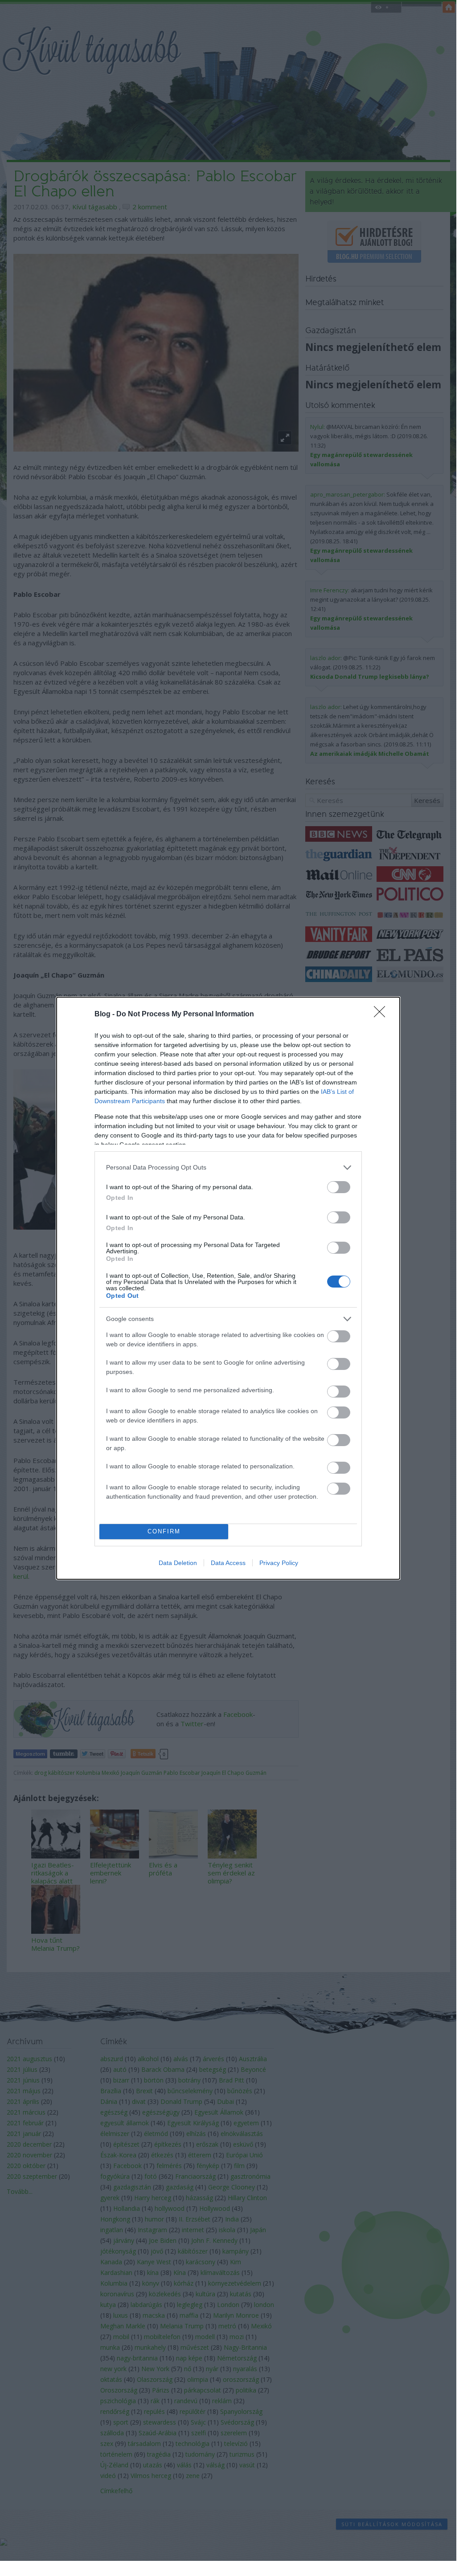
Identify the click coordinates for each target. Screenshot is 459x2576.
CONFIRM (164, 1531)
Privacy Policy (279, 1563)
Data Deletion (178, 1563)
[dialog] (228, 1288)
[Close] (382, 1015)
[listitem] (228, 1168)
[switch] (339, 1187)
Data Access (228, 1563)
